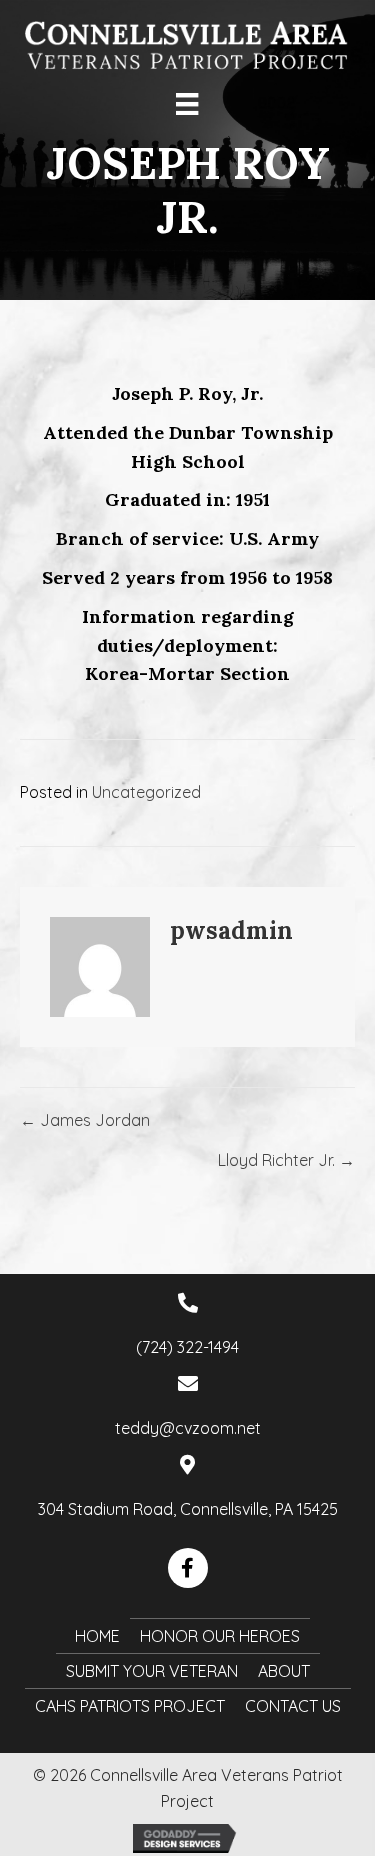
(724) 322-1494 (187, 1347)
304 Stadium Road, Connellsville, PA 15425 (188, 1509)
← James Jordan (85, 1120)
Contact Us (293, 1706)
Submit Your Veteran (152, 1671)
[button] (188, 1568)
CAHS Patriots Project (130, 1706)
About (284, 1671)
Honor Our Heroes (220, 1636)
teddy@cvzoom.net (188, 1428)
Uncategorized (146, 792)
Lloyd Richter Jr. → (286, 1160)
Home (97, 1636)
